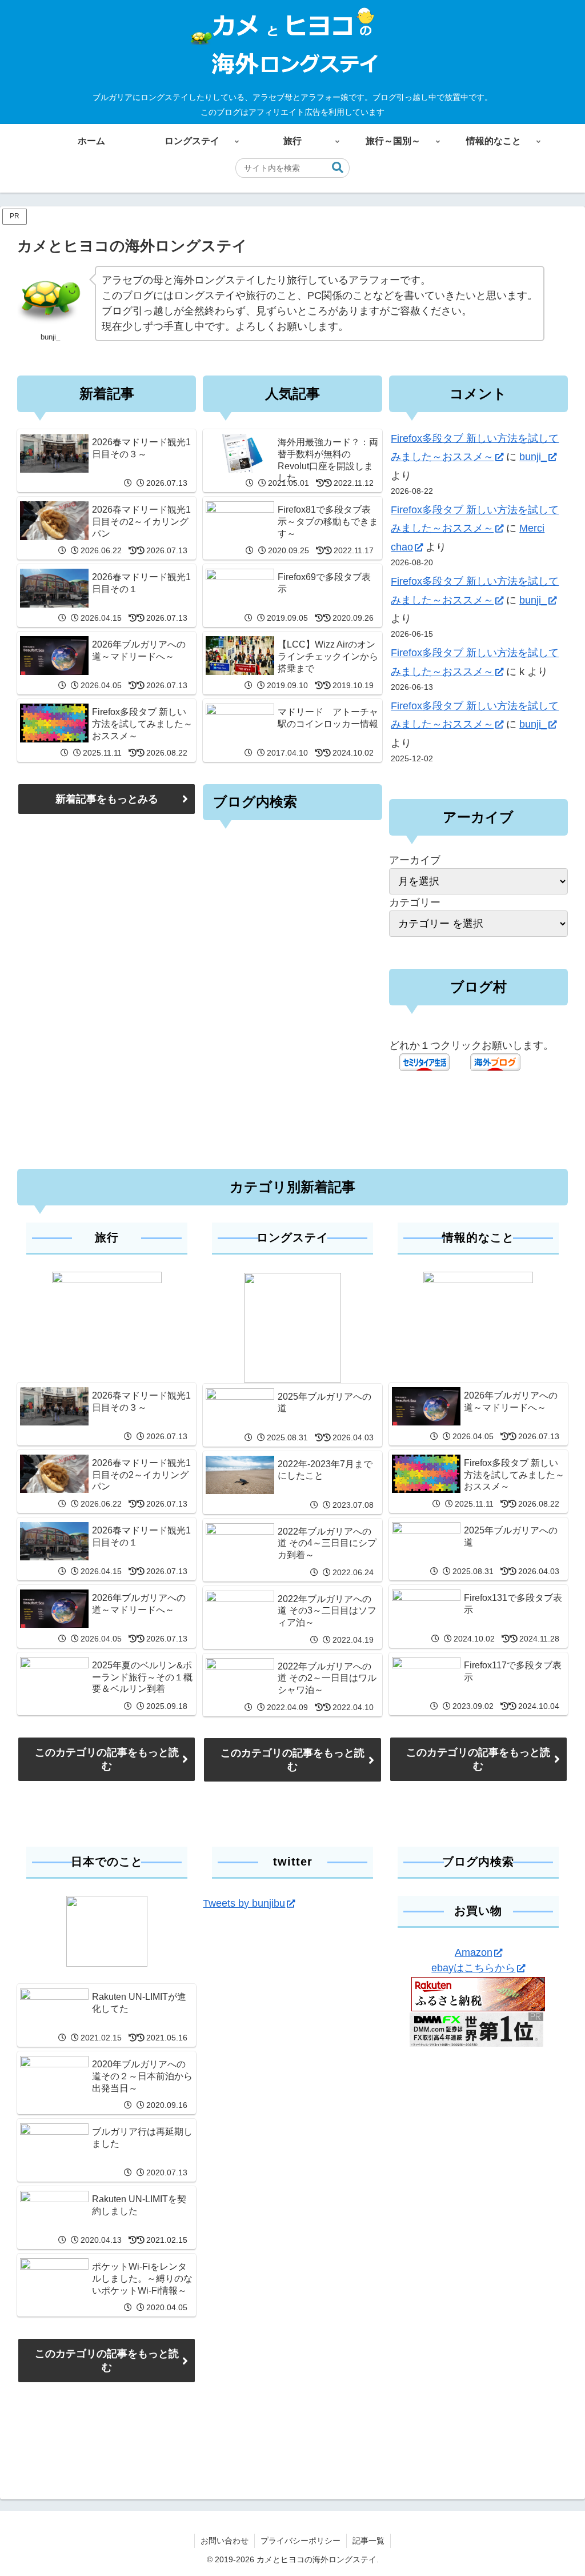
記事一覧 (368, 2541)
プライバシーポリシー (300, 2541)
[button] (338, 168)
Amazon (474, 1952)
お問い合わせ (225, 2541)
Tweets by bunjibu (244, 1903)
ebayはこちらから (473, 1968)
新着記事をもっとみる (107, 799)
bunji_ (533, 457)
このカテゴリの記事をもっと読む (107, 1759)
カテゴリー (415, 902)
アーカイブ (415, 860)
